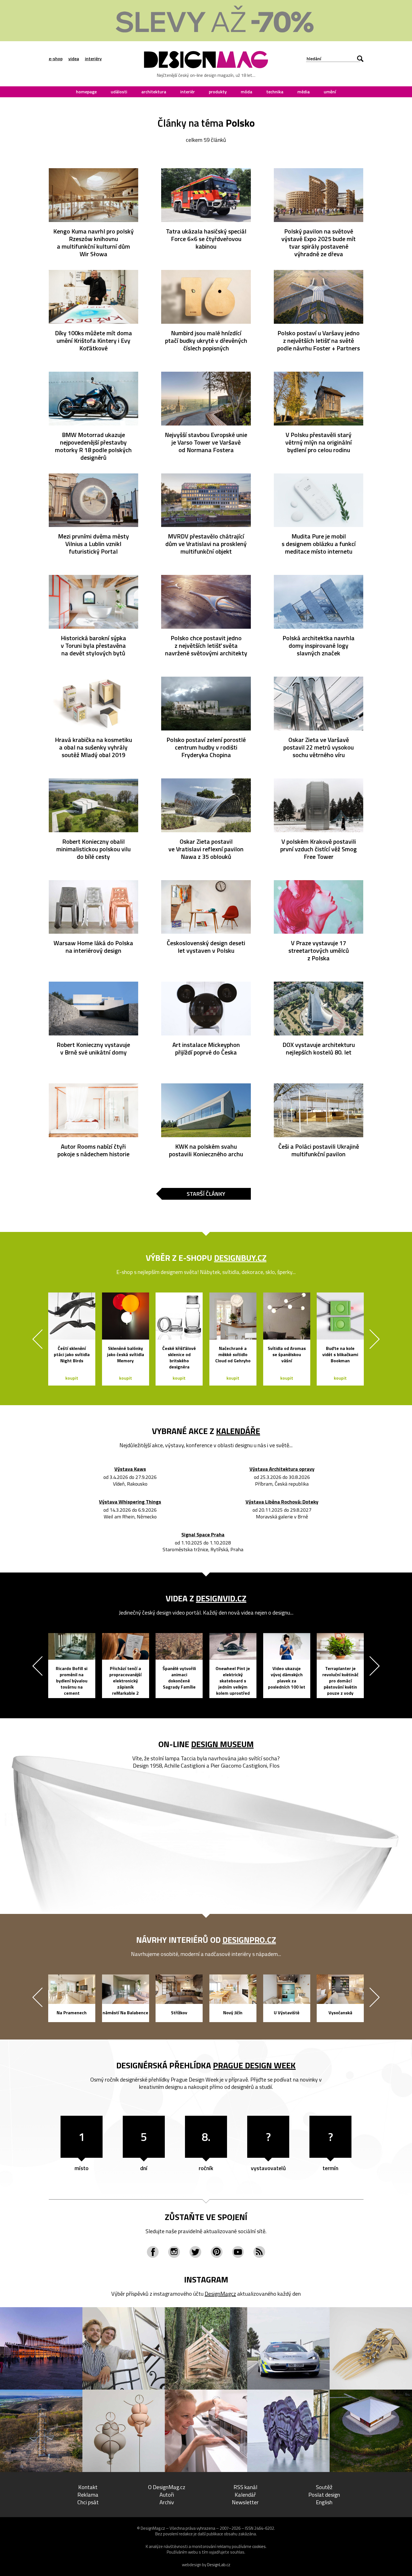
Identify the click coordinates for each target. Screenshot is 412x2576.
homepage (86, 92)
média (304, 92)
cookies (259, 2546)
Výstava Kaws (130, 1469)
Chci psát (88, 2502)
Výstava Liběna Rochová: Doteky (282, 1502)
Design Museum (222, 1744)
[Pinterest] (217, 2252)
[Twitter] (195, 2252)
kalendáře (238, 1431)
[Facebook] (153, 2252)
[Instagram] (174, 2252)
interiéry (93, 59)
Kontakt (88, 2487)
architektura (154, 92)
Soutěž (324, 2487)
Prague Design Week (254, 2065)
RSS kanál (245, 2487)
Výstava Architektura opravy (282, 1469)
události (119, 92)
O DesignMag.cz (167, 2487)
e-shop (56, 59)
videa (74, 59)
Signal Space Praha (203, 1535)
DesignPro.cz (249, 1940)
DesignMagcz (220, 2294)
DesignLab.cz (219, 2565)
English (324, 2502)
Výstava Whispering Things (130, 1502)
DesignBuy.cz (240, 1258)
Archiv (167, 2502)
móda (246, 92)
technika (275, 92)
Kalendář (245, 2495)
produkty (218, 92)
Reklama (88, 2495)
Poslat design (324, 2495)
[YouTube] (238, 2252)
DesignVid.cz (221, 1598)
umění (330, 92)
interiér (188, 92)
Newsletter (245, 2502)
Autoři (167, 2495)
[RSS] (259, 2252)
